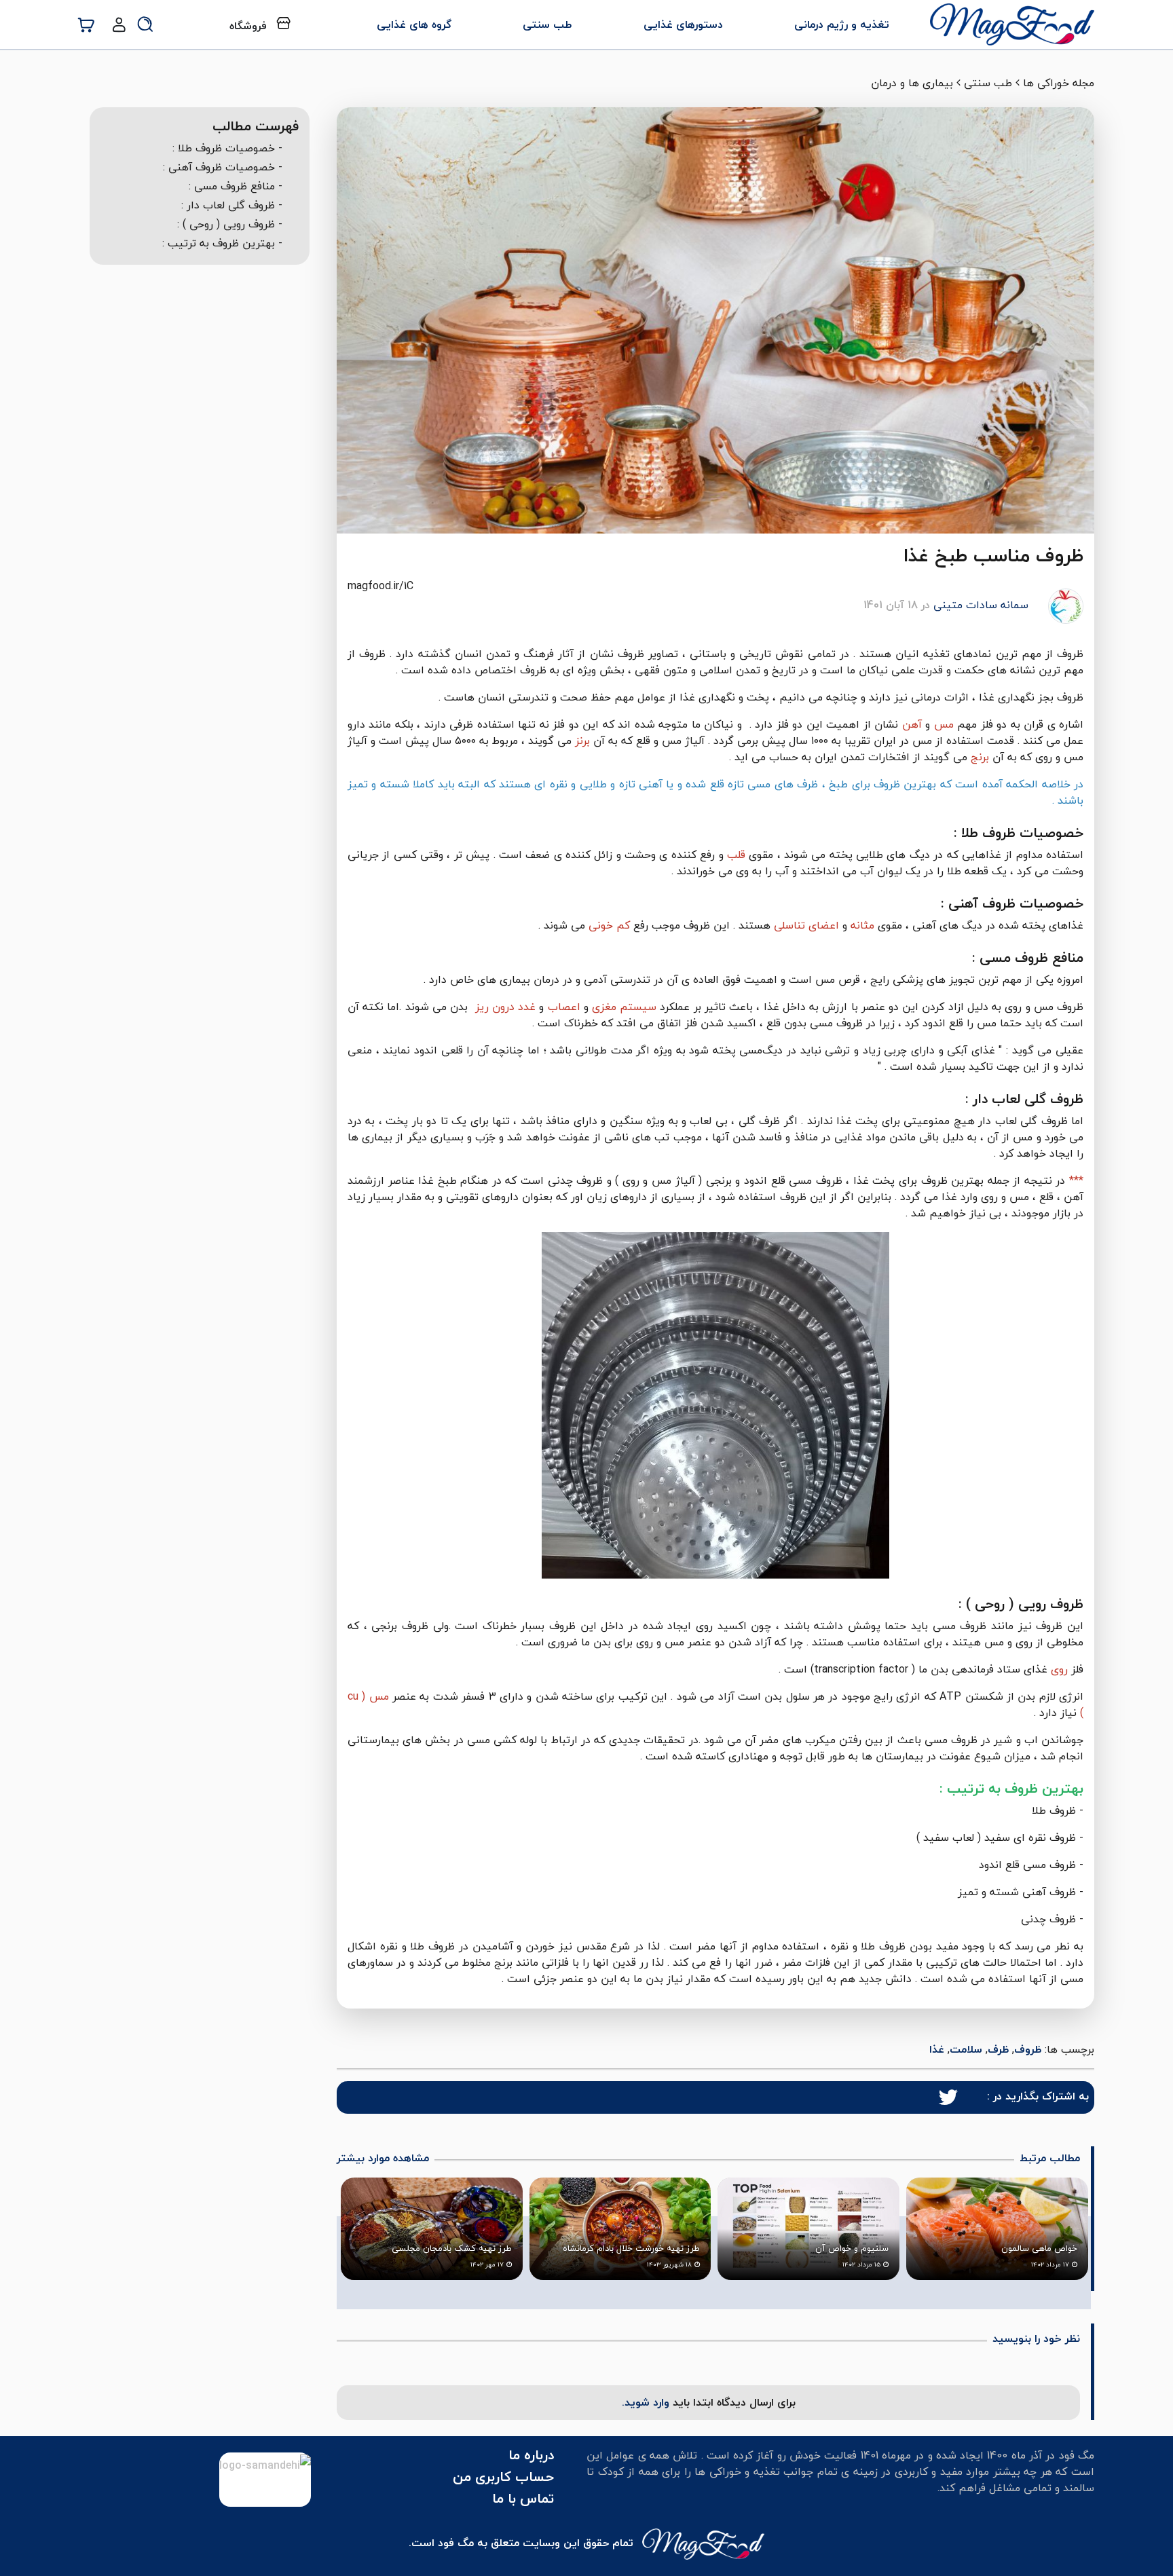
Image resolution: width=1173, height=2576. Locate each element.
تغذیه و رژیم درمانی (842, 24)
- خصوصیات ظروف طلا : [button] (227, 148)
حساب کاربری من (503, 2477)
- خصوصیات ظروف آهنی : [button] (223, 167)
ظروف (1028, 2049)
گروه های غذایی (414, 24)
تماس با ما (523, 2498)
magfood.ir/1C (380, 586)
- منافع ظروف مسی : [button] (236, 186)
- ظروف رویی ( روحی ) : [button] (230, 224)
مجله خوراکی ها (1059, 83)
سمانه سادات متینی (981, 605)
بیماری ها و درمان (912, 83)
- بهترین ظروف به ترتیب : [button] (222, 243)
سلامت (966, 2049)
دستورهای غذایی (683, 24)
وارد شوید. (647, 2402)
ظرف (998, 2049)
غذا (937, 2049)
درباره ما (531, 2455)
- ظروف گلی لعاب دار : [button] (232, 205)
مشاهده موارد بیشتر (383, 2158)
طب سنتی (547, 24)
